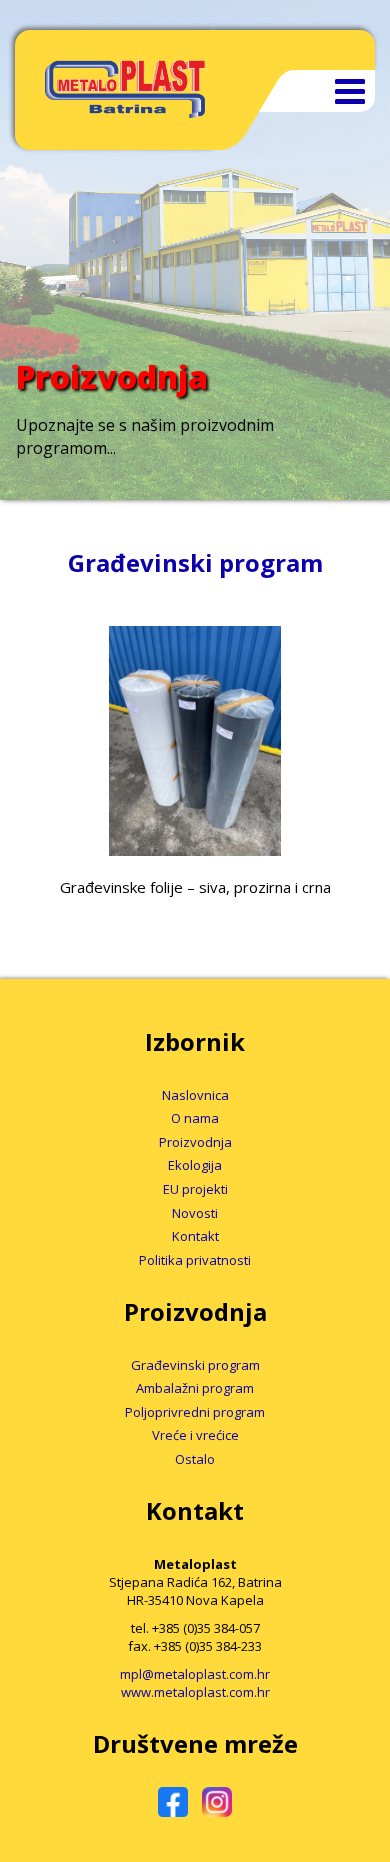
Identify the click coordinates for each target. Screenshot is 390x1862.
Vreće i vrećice (195, 1435)
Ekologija (195, 1165)
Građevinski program (195, 1365)
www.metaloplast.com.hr (195, 1692)
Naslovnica (195, 1095)
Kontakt (195, 1236)
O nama (195, 1118)
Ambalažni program (195, 1388)
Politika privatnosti (195, 1260)
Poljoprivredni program (195, 1412)
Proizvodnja (195, 1142)
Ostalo (195, 1459)
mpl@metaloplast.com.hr (195, 1674)
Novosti (195, 1213)
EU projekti (195, 1189)
